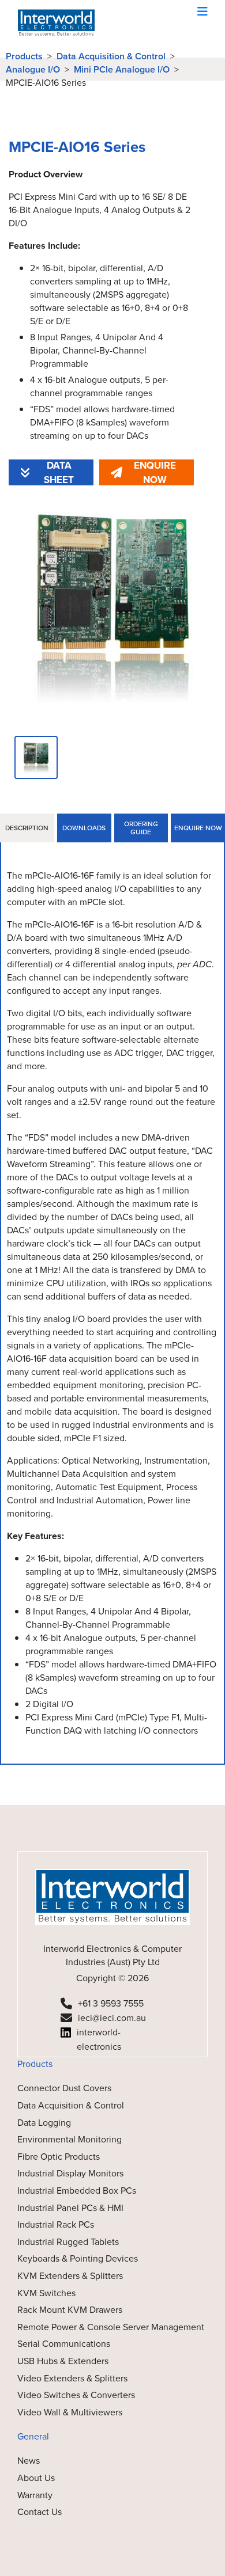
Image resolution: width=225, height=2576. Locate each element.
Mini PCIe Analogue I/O (122, 69)
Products (24, 56)
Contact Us (40, 2512)
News (29, 2461)
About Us (36, 2478)
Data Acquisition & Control (111, 56)
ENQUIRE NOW (155, 472)
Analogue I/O (33, 69)
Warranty (35, 2495)
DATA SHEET (59, 472)
